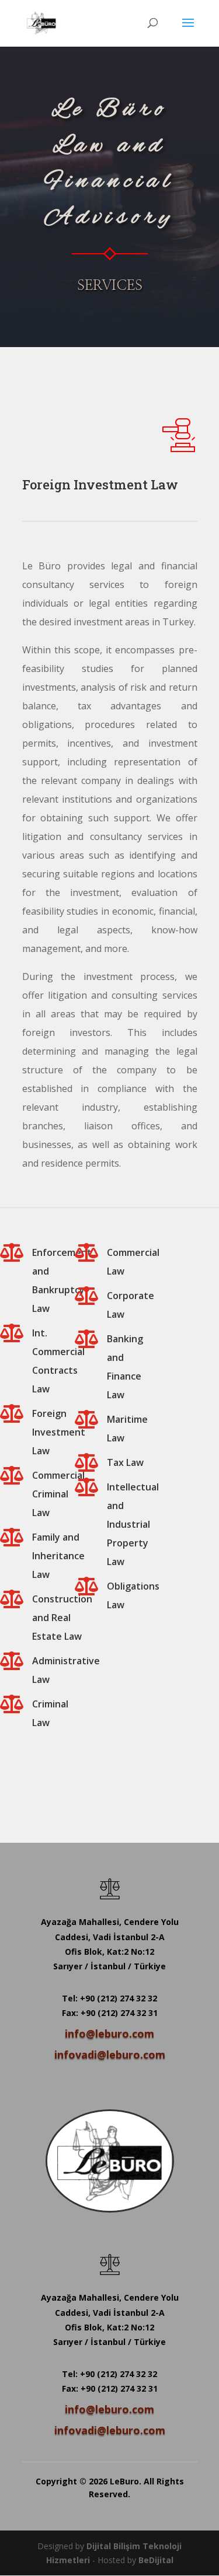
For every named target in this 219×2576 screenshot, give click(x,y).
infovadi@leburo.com (110, 2054)
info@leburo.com (109, 2034)
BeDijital (156, 2560)
